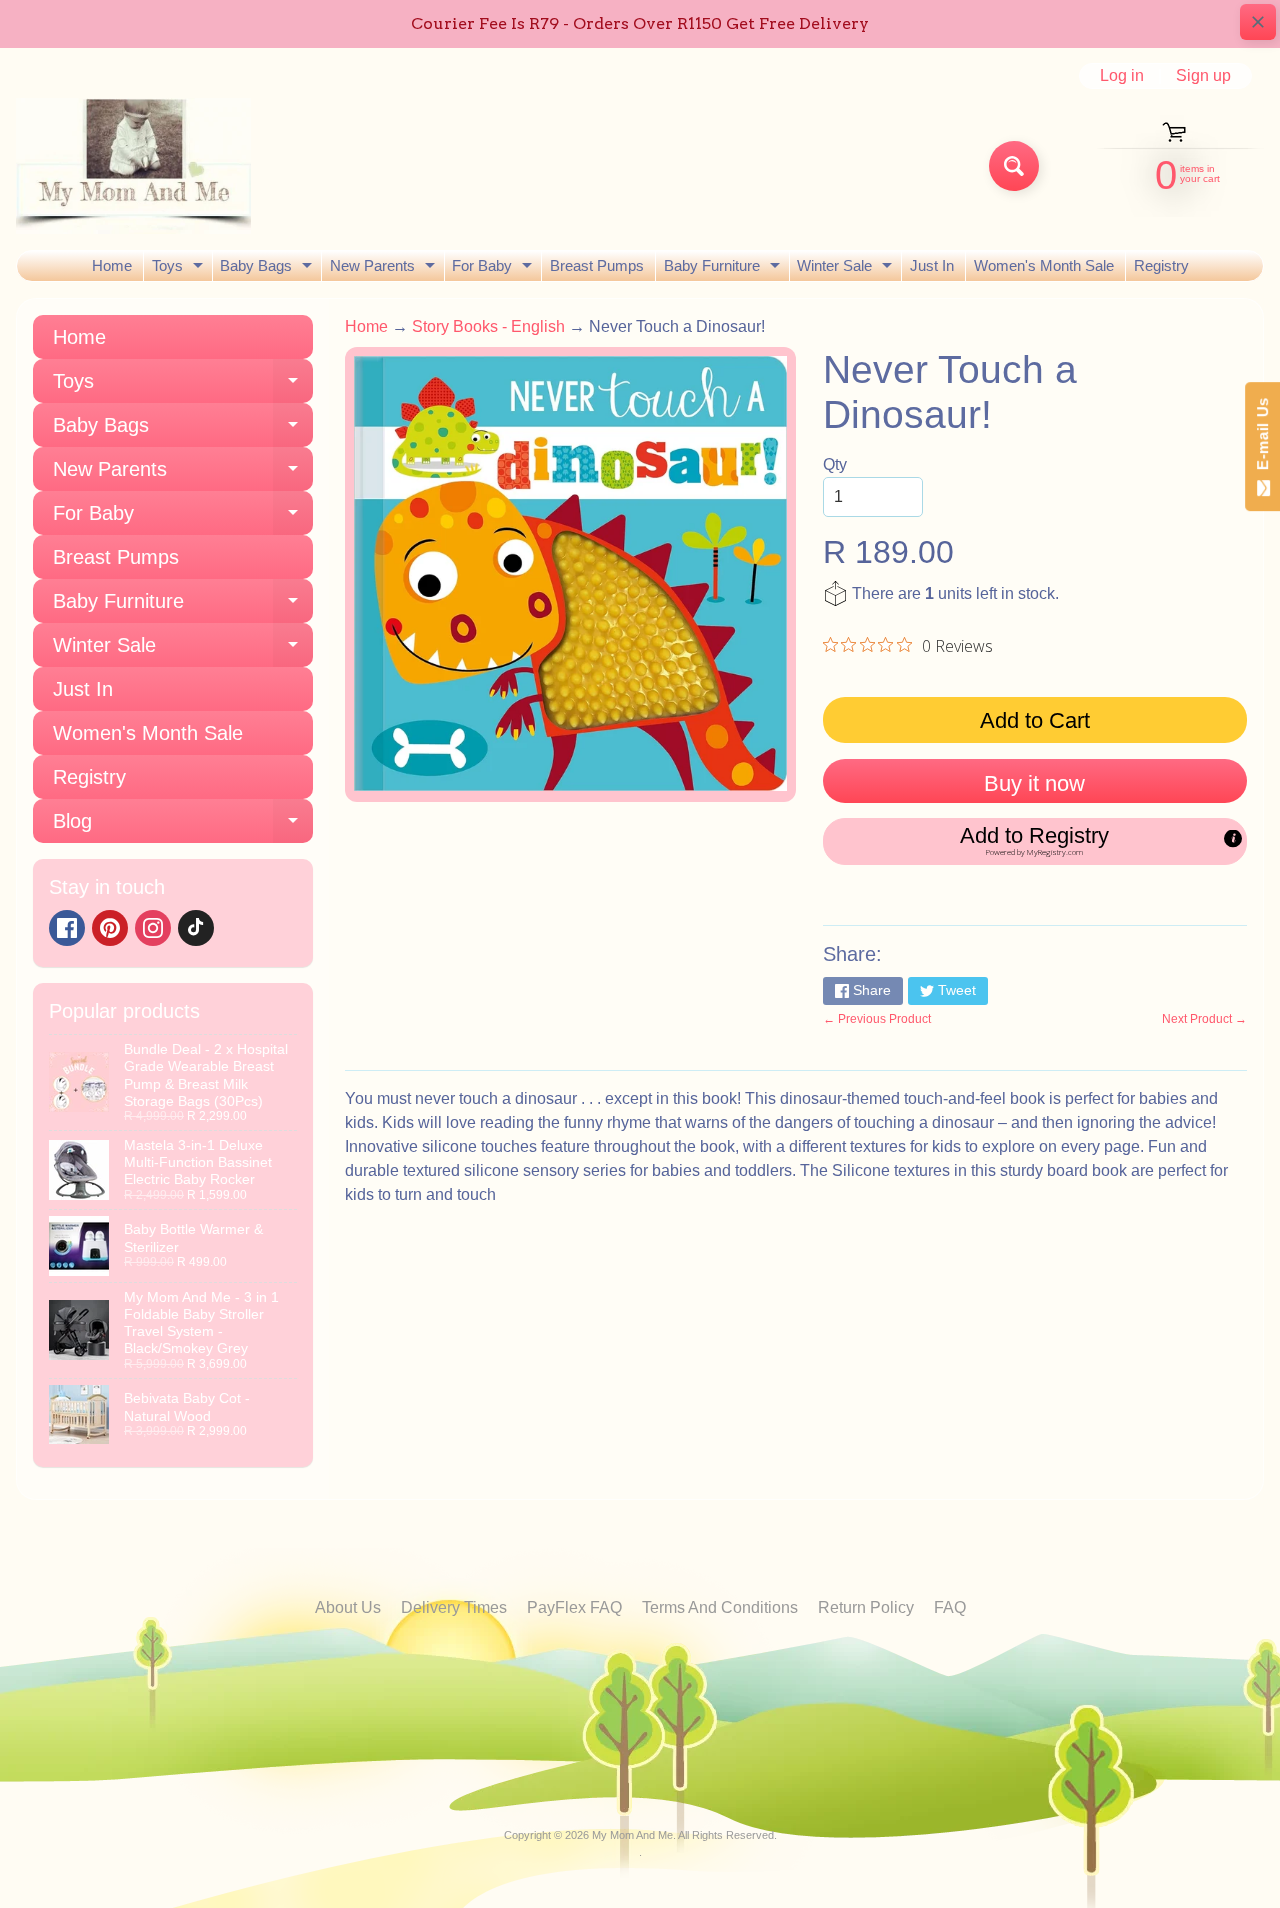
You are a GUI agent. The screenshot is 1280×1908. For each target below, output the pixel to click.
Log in (1122, 76)
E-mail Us (1262, 438)
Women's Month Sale (1044, 265)
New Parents (385, 269)
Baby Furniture (724, 269)
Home (112, 265)
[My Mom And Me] (133, 166)
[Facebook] (67, 928)
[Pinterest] (110, 928)
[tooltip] (1233, 838)
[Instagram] (153, 928)
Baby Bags (268, 269)
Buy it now (1034, 783)
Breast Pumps (597, 265)
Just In (932, 265)
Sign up (1203, 76)
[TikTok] (196, 928)
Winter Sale (847, 269)
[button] (1035, 841)
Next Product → (1204, 1019)
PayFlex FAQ (574, 1607)
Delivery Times (454, 1607)
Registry (1161, 265)
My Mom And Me (632, 1835)
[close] (1258, 22)
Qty (835, 464)
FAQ (950, 1607)
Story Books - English (488, 326)
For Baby (494, 269)
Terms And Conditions (720, 1607)
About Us (348, 1607)
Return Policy (866, 1607)
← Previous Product (877, 1019)
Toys (180, 269)
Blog (183, 826)
